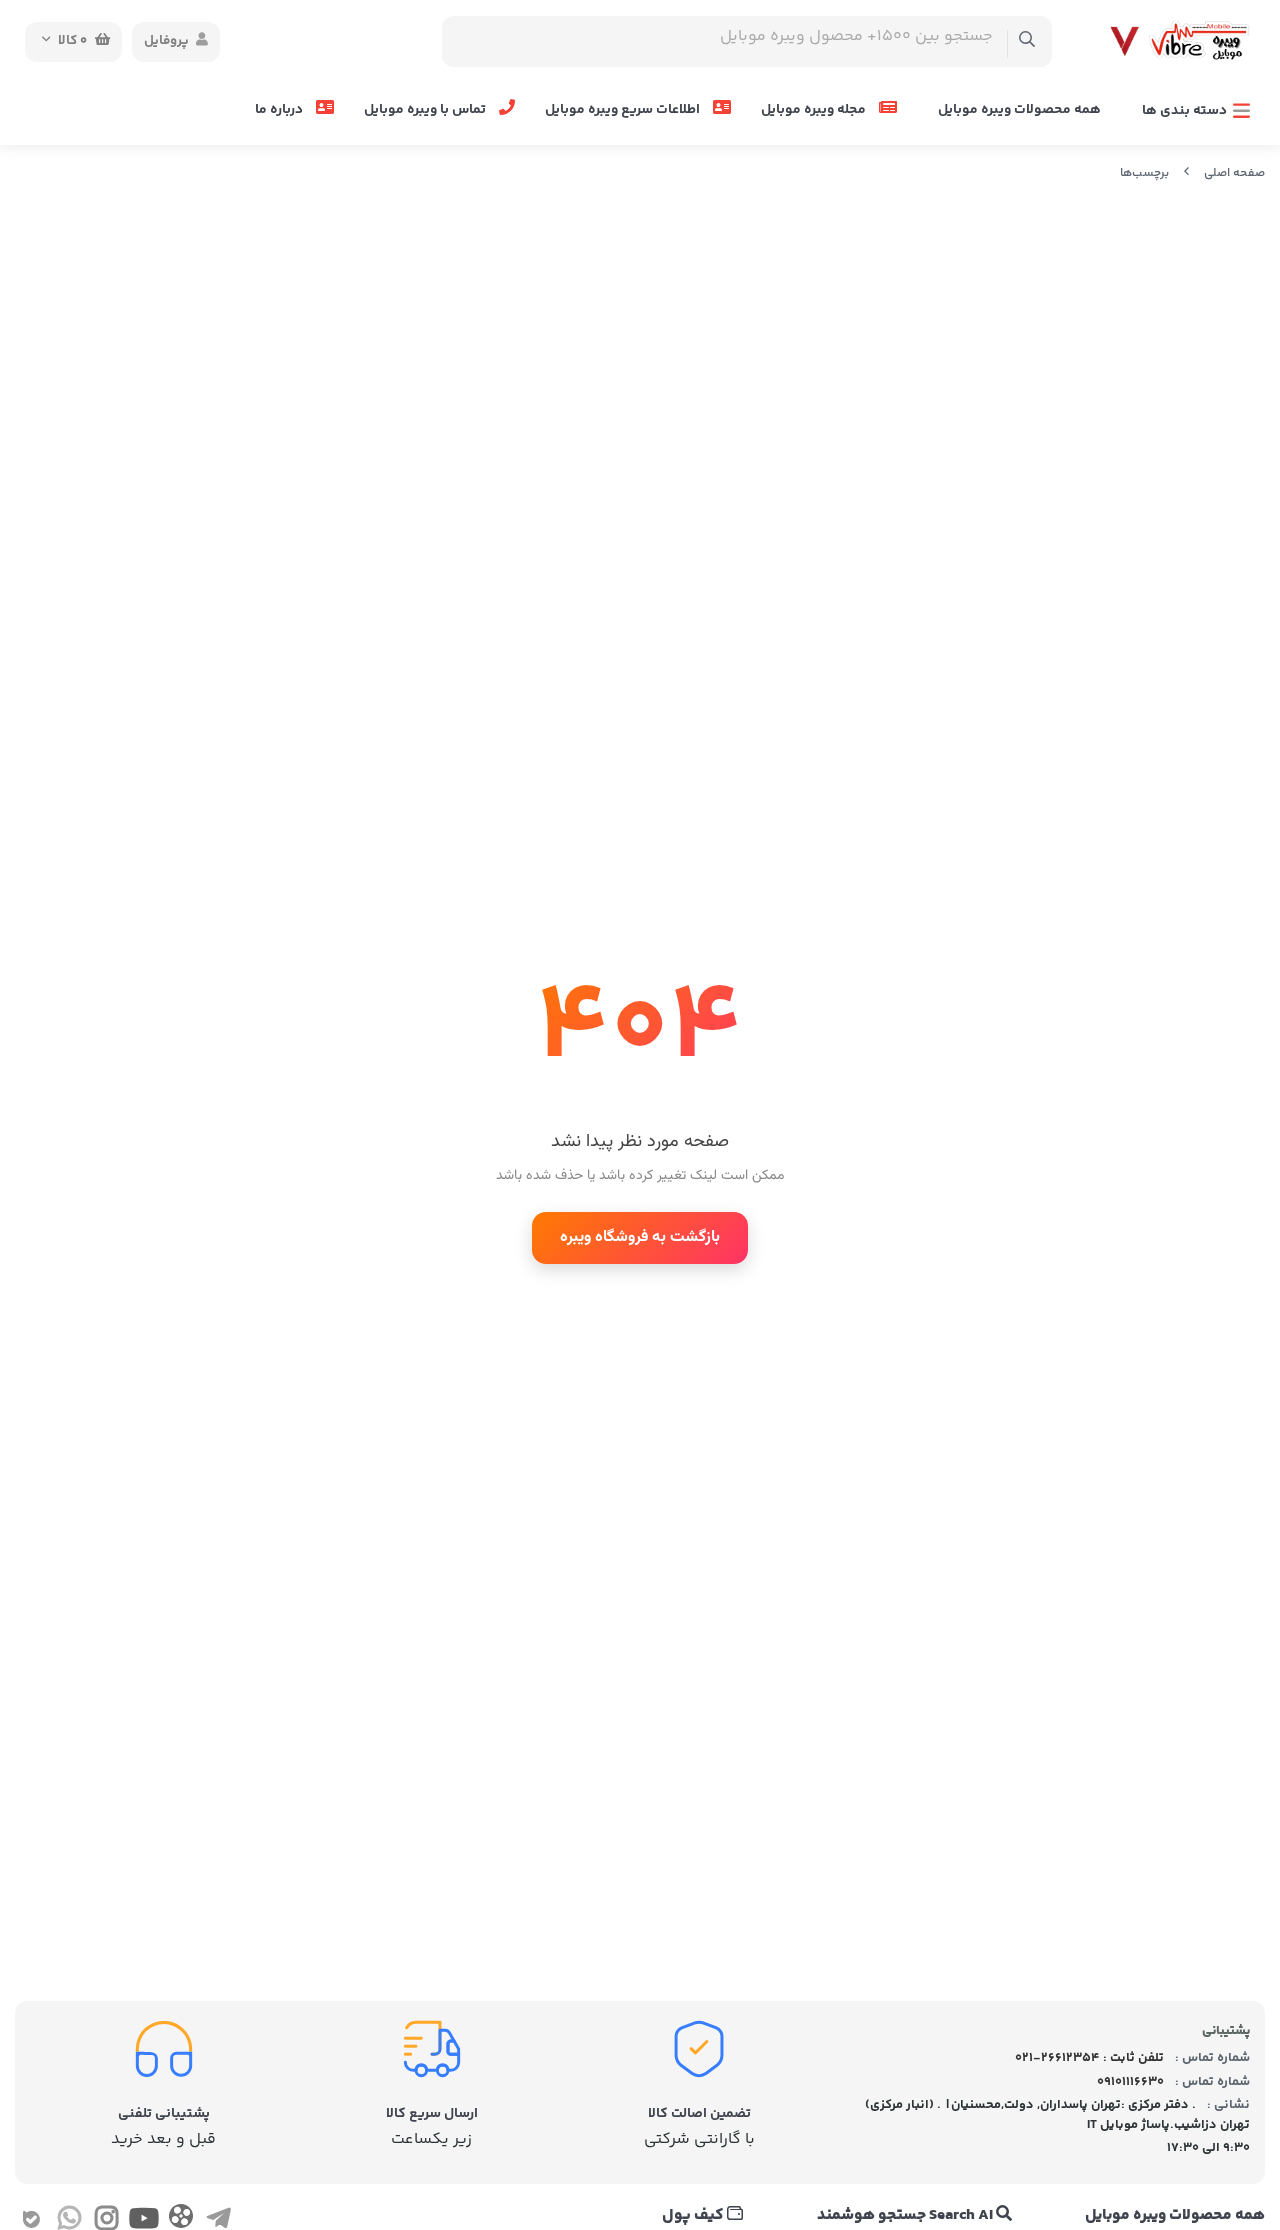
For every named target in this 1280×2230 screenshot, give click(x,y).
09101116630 (1130, 2082)
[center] (1027, 41)
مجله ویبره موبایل (815, 110)
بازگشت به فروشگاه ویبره (640, 1237)
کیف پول (694, 2216)
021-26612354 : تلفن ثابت (1089, 2058)
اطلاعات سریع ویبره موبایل (624, 110)
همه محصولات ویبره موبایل (1019, 110)
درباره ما (280, 110)
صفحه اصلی (1234, 173)
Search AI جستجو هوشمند (906, 2216)
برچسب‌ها (1144, 173)
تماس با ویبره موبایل (426, 110)
